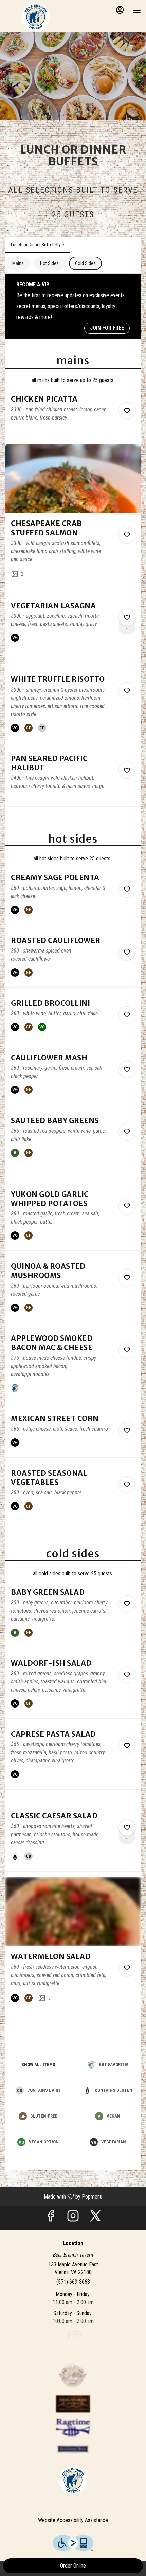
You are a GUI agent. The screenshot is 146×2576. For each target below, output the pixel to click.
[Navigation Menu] (137, 10)
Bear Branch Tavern (73, 2480)
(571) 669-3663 (73, 2282)
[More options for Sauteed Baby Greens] (127, 1132)
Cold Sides (85, 263)
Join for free (107, 328)
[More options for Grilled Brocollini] (127, 1015)
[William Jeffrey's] (73, 2375)
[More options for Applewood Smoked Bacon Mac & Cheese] (127, 1350)
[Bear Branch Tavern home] (36, 17)
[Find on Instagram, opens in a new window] (73, 2218)
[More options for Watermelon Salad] (127, 1968)
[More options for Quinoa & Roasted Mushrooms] (127, 1278)
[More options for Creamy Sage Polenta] (127, 889)
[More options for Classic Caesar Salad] (127, 1827)
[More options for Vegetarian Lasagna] (127, 617)
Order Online (73, 2566)
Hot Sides (49, 263)
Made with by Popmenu (54, 2196)
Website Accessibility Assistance (73, 2520)
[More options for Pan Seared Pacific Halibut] (127, 770)
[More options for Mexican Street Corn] (127, 1430)
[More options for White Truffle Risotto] (127, 691)
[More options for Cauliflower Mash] (127, 1069)
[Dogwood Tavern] (73, 2403)
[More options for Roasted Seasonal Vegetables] (127, 1485)
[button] (73, 416)
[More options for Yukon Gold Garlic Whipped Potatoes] (127, 1206)
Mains (18, 263)
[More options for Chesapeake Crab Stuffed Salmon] (127, 535)
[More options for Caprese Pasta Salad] (127, 1746)
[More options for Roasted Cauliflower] (127, 952)
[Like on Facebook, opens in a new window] (51, 2218)
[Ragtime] (73, 2427)
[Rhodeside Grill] (73, 2448)
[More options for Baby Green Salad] (127, 1604)
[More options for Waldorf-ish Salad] (127, 1675)
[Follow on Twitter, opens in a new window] (95, 2218)
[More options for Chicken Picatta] (127, 411)
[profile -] (120, 10)
